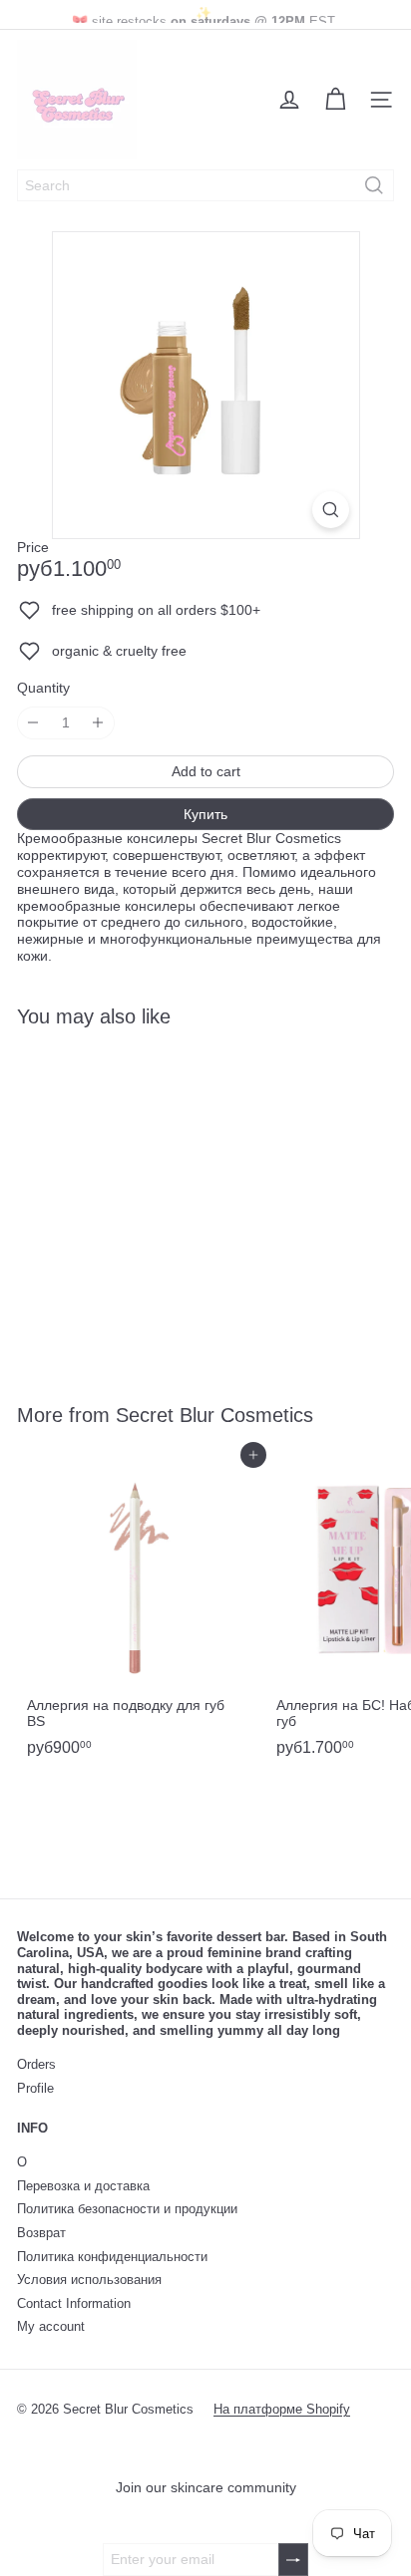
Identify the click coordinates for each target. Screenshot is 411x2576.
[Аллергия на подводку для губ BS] (142, 1610)
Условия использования (89, 2280)
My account (51, 2326)
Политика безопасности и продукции (127, 2209)
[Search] (374, 185)
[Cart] (335, 100)
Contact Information (74, 2303)
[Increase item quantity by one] (98, 723)
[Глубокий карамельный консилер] (142, 1203)
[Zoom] (331, 510)
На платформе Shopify (282, 2409)
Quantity (43, 688)
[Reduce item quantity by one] (33, 723)
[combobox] (205, 185)
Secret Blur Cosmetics (214, 1415)
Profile (35, 2088)
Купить (205, 814)
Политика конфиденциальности (112, 2257)
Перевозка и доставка (83, 2186)
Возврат (41, 2233)
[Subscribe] (293, 2560)
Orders (36, 2064)
